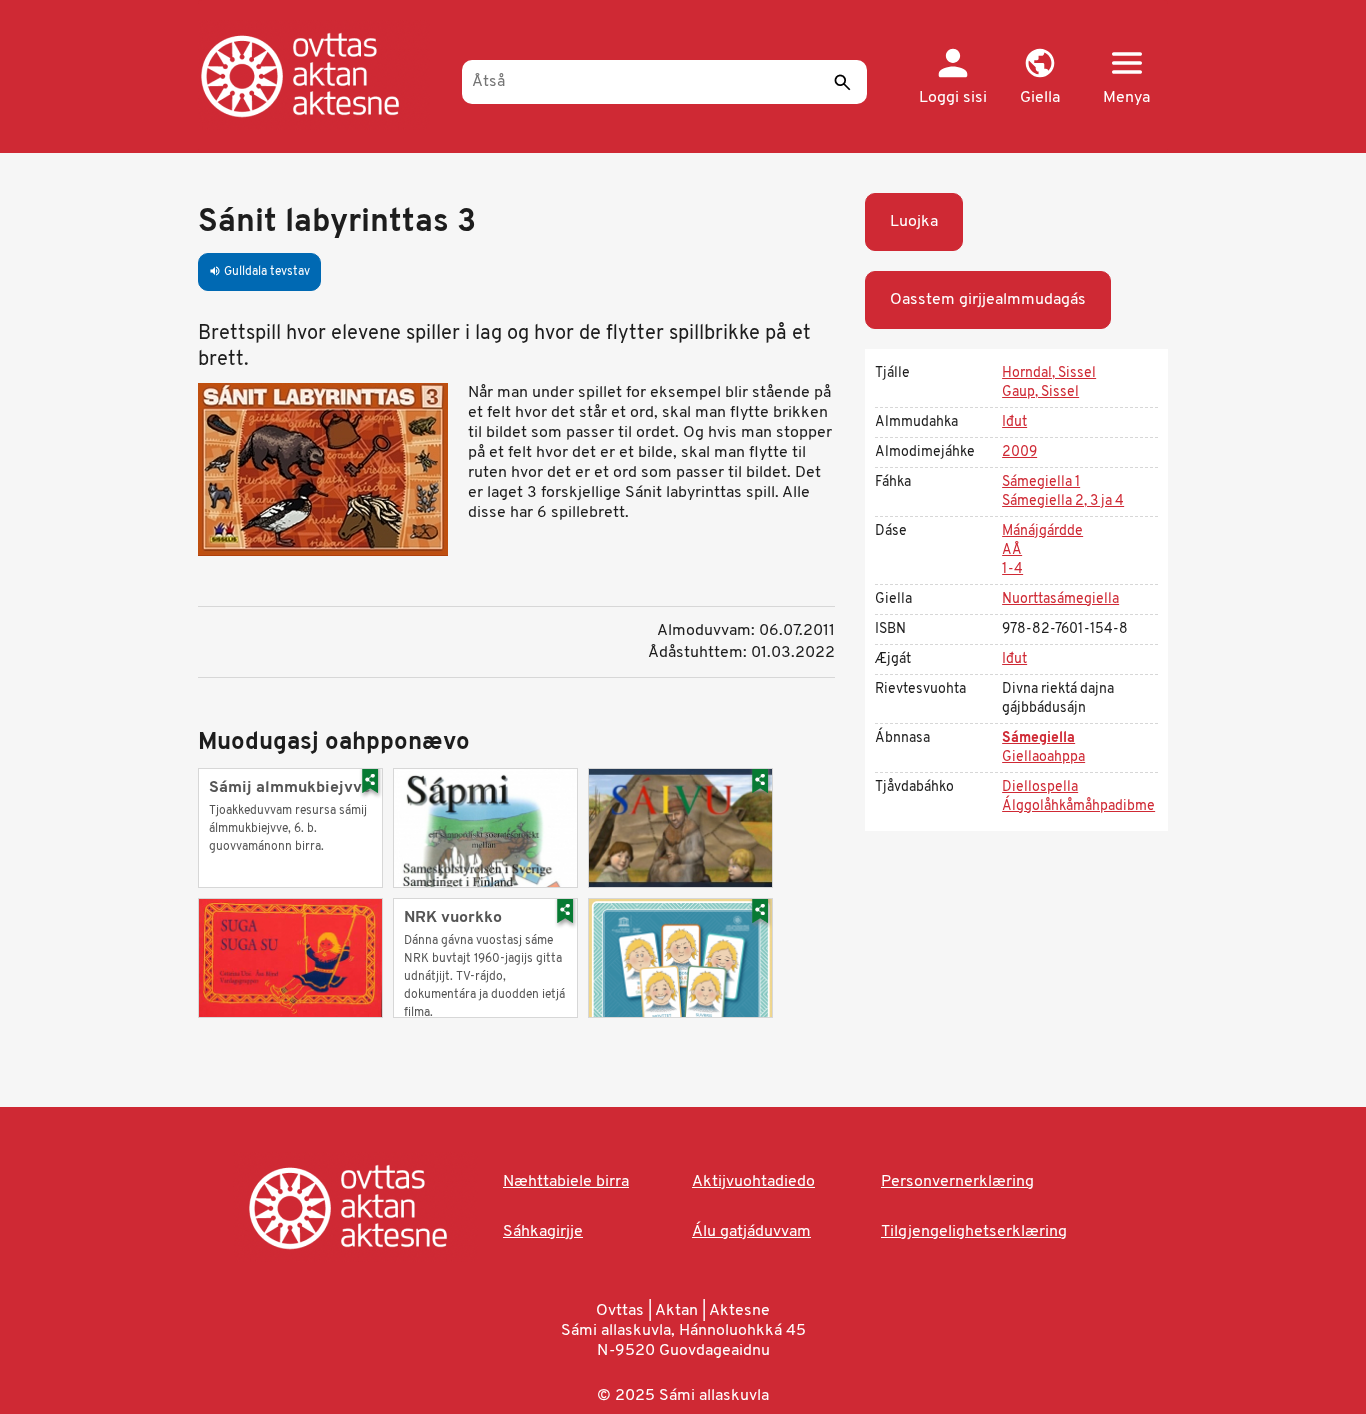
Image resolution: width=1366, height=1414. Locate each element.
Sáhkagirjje (543, 1232)
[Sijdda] (320, 75)
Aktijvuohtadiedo (753, 1182)
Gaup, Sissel (1040, 392)
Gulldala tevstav (259, 272)
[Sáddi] (842, 82)
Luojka (914, 222)
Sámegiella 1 (1041, 482)
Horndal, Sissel (1049, 373)
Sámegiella (1038, 738)
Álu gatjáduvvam (751, 1232)
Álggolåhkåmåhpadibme (1078, 806)
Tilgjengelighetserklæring (974, 1232)
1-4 (1012, 569)
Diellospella (1040, 787)
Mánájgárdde (1042, 531)
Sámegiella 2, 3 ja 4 (1063, 501)
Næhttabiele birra (566, 1182)
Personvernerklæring (957, 1182)
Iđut (1014, 422)
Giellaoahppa (1043, 757)
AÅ (1012, 550)
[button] (1039, 78)
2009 (1019, 452)
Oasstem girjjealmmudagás (988, 300)
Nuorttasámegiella (1060, 599)
